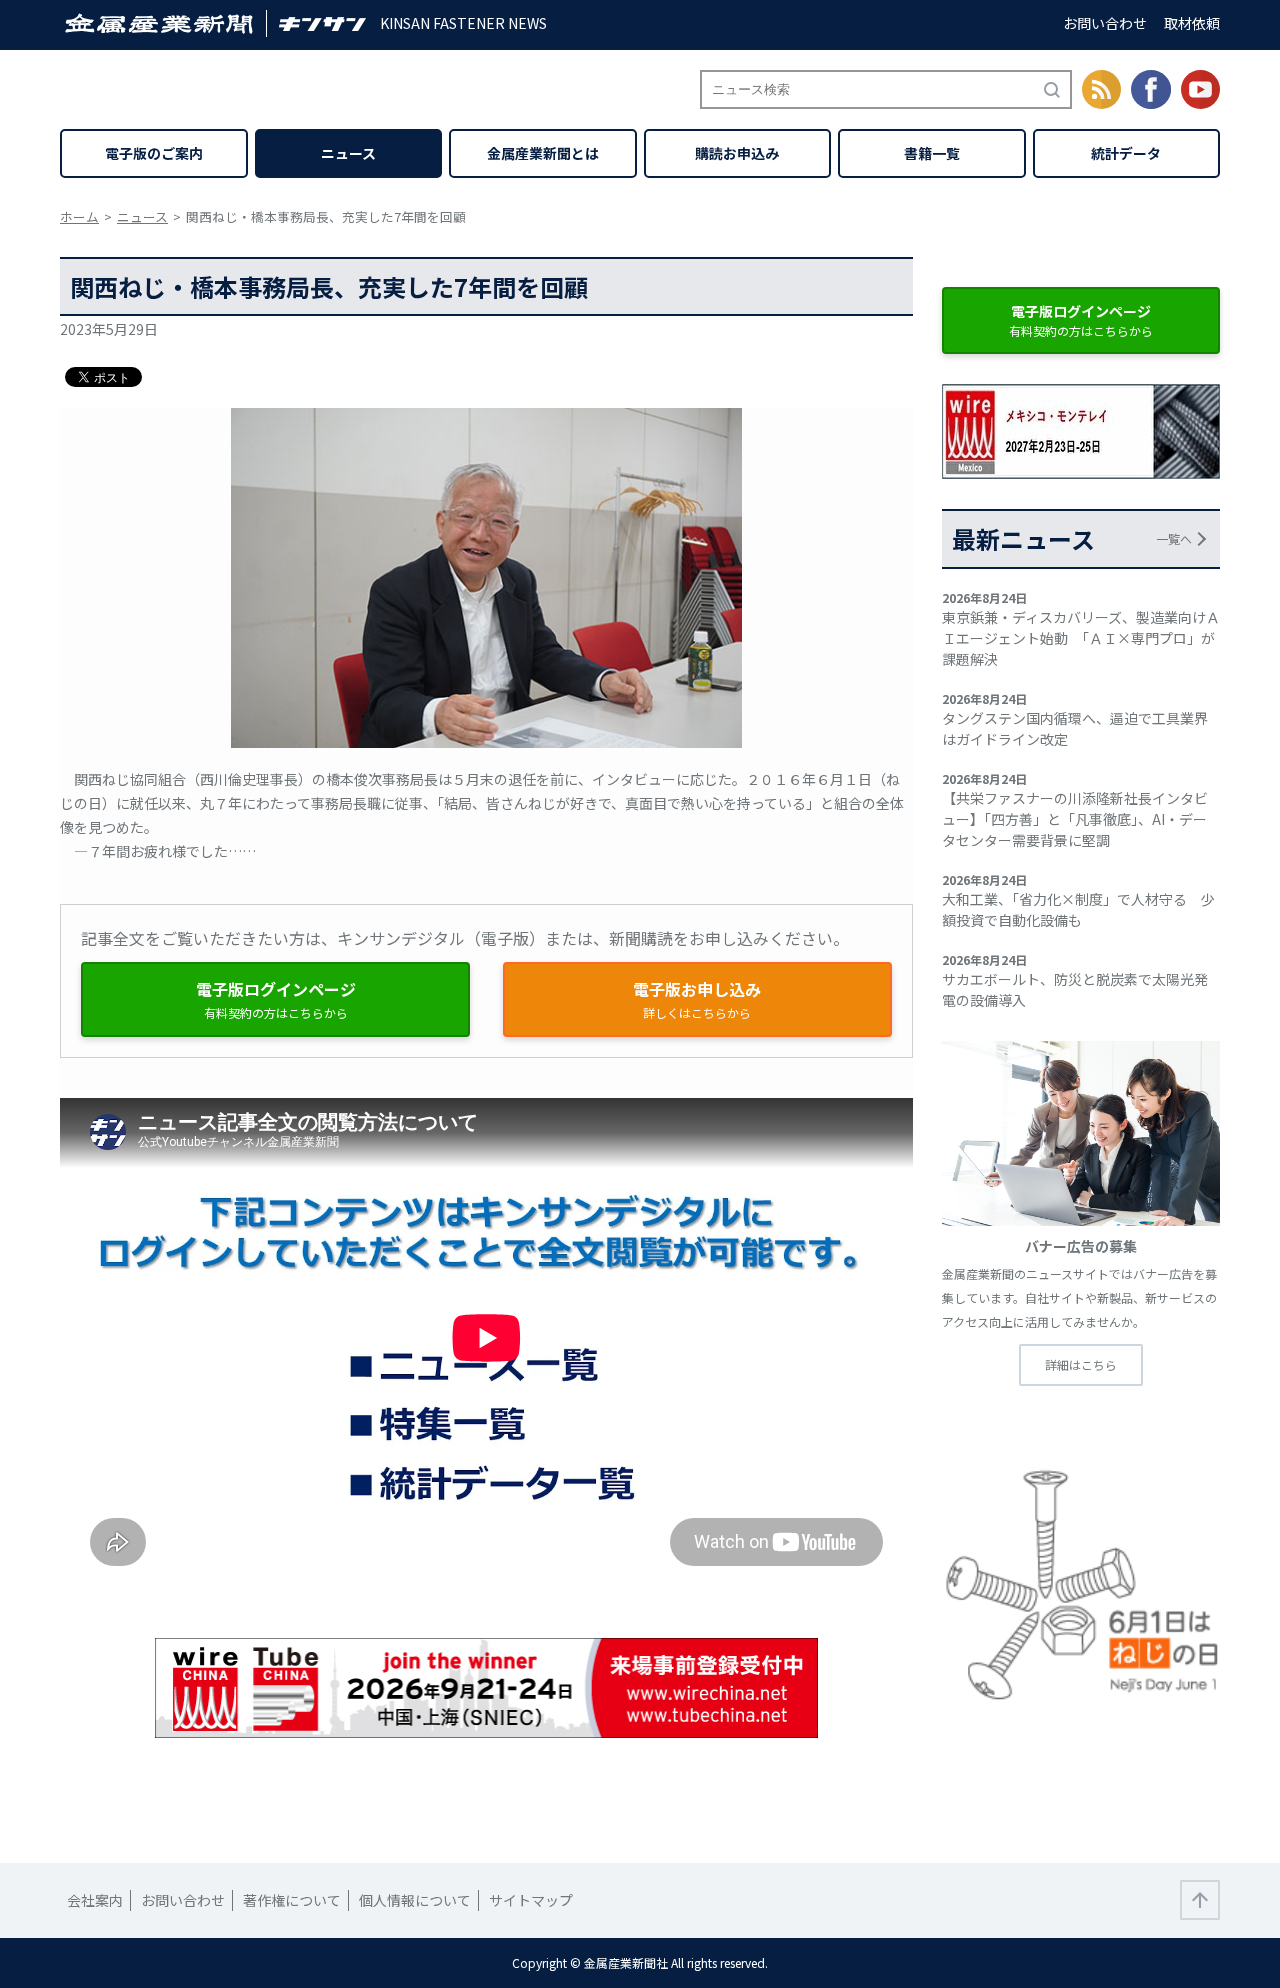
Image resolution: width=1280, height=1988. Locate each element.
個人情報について (415, 1900)
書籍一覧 (932, 153)
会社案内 (95, 1900)
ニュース (348, 153)
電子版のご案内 (154, 153)
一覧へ (1174, 538)
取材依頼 (1192, 23)
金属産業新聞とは (543, 153)
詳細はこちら (1081, 1364)
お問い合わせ (1105, 23)
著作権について (292, 1900)
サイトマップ (531, 1900)
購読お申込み (737, 153)
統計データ (1126, 153)
